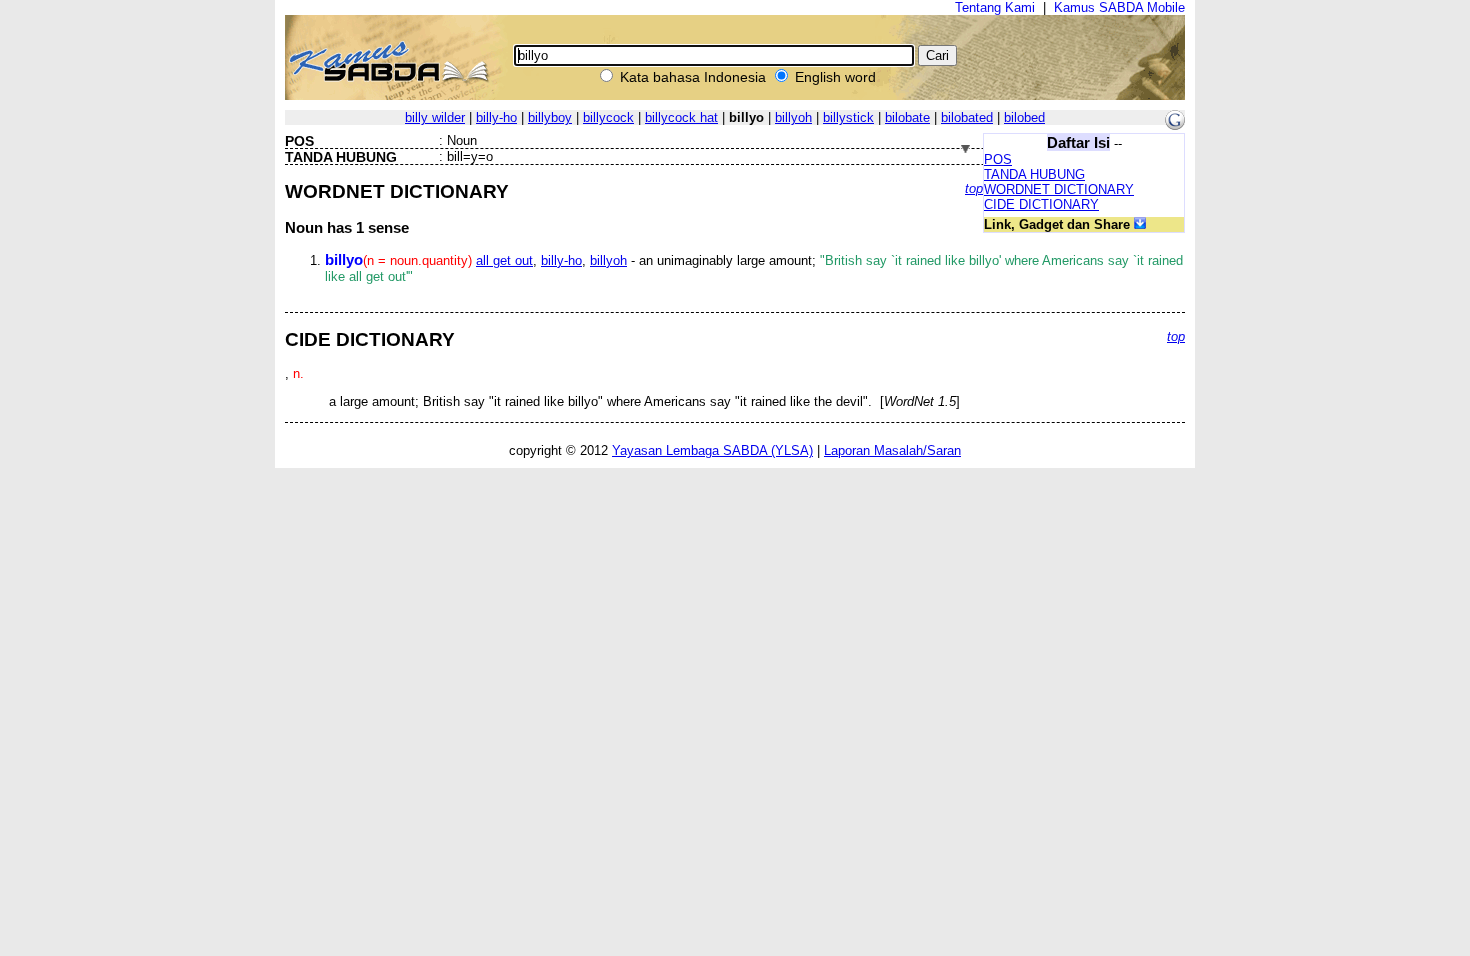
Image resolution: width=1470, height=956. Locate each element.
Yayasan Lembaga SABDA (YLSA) (712, 450)
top (974, 188)
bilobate (907, 117)
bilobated (967, 117)
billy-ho (496, 117)
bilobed (1024, 117)
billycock (608, 117)
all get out (504, 260)
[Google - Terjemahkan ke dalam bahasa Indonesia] (1175, 125)
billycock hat (681, 117)
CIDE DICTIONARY (1041, 204)
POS (998, 159)
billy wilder (435, 117)
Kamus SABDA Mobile (1119, 7)
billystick (848, 117)
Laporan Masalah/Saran (892, 450)
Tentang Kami (995, 7)
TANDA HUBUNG (1034, 174)
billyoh (793, 117)
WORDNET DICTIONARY (1059, 189)
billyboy (550, 117)
